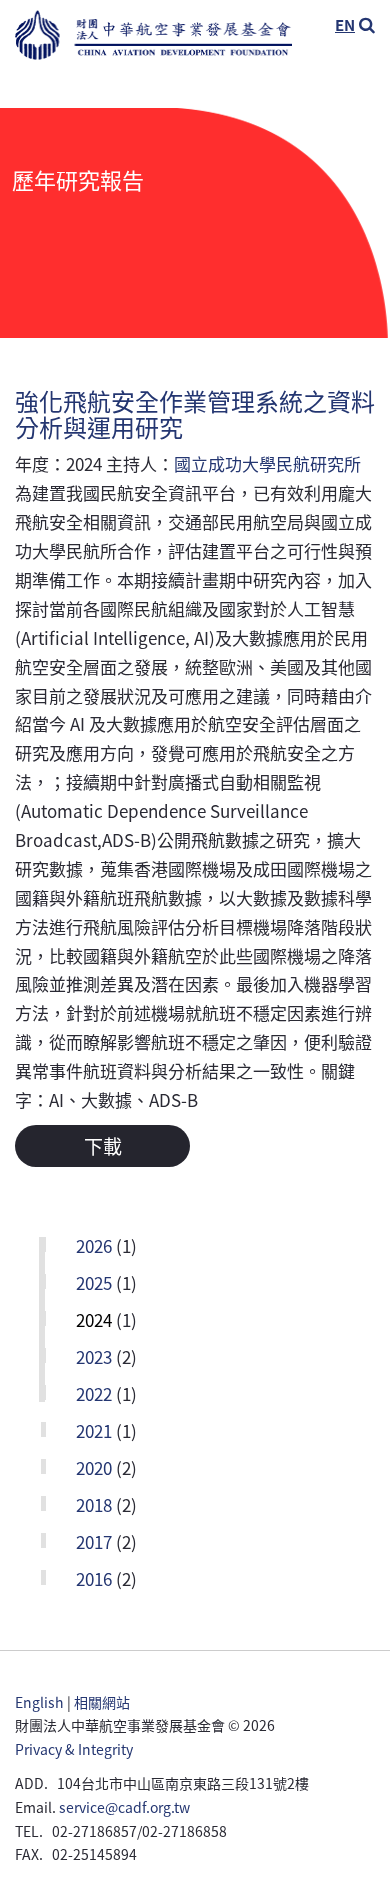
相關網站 (102, 1702)
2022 (94, 1395)
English (39, 1702)
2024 (94, 1321)
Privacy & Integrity (74, 1749)
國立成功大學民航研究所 (267, 463)
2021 (94, 1432)
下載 (103, 1145)
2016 (94, 1580)
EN (345, 24)
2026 (94, 1247)
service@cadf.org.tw (124, 1807)
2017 (94, 1543)
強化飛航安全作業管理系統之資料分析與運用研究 (195, 413)
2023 (94, 1358)
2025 (94, 1284)
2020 (94, 1469)
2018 (94, 1506)
